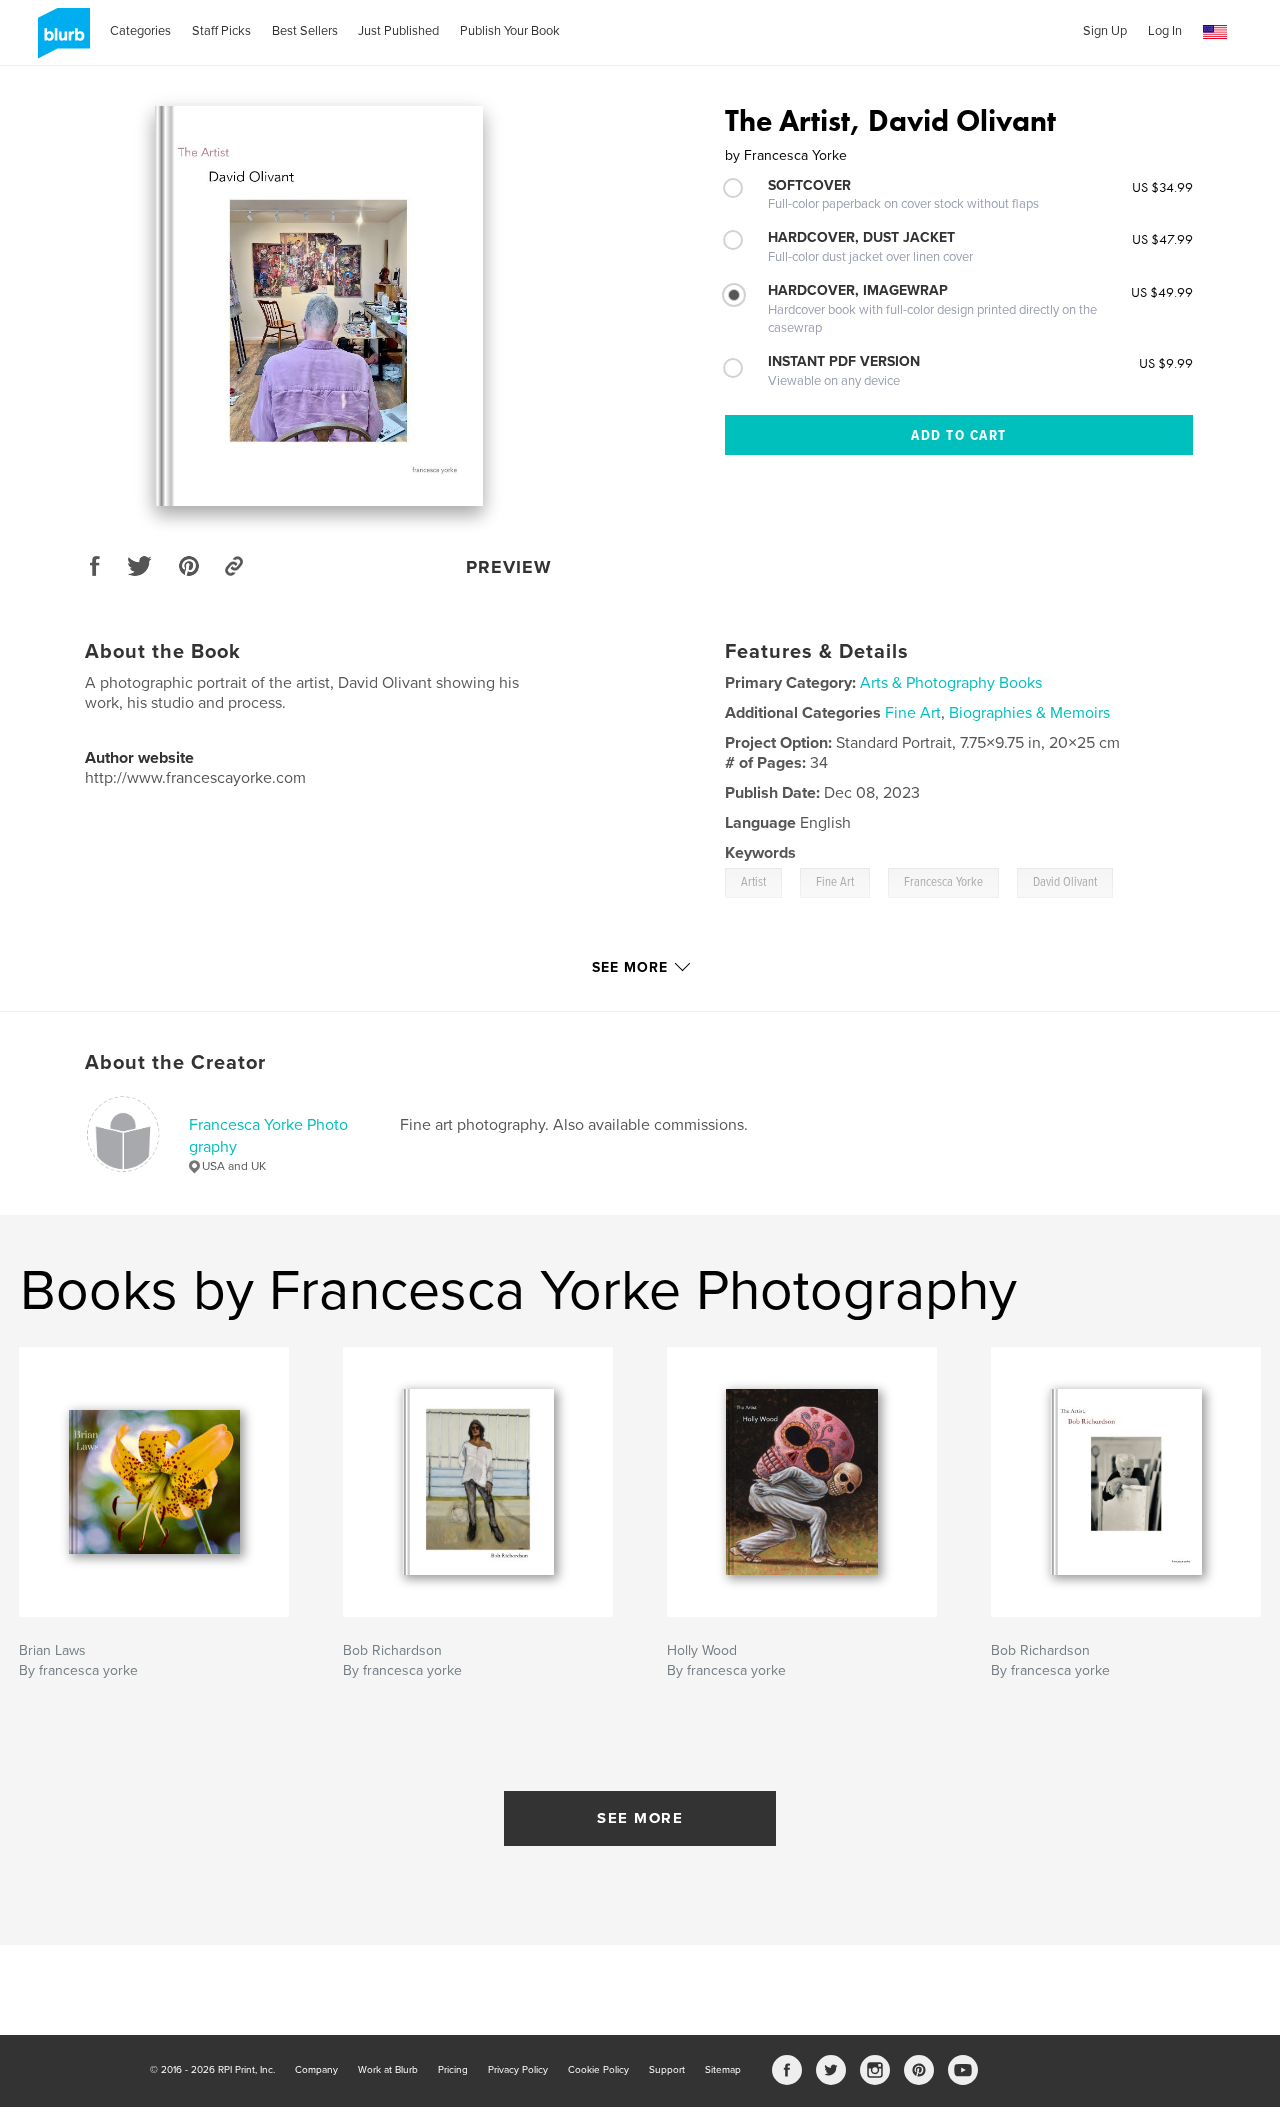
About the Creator (175, 1063)
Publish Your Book (510, 31)
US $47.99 (1162, 239)
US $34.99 (1162, 187)
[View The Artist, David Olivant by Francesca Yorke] (319, 306)
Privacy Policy (518, 2070)
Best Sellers (305, 31)
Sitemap (723, 2070)
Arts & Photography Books (951, 683)
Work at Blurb (388, 2070)
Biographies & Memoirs (1029, 713)
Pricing (453, 2070)
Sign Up (1105, 31)
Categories (140, 31)
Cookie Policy (598, 2070)
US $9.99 (1166, 363)
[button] (1215, 32)
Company (316, 2070)
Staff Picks (221, 31)
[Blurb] (60, 41)
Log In (1165, 31)
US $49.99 (1162, 292)
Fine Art (913, 713)
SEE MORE (640, 1818)
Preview (509, 567)
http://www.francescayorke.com (195, 778)
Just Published (398, 31)
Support (667, 2070)
